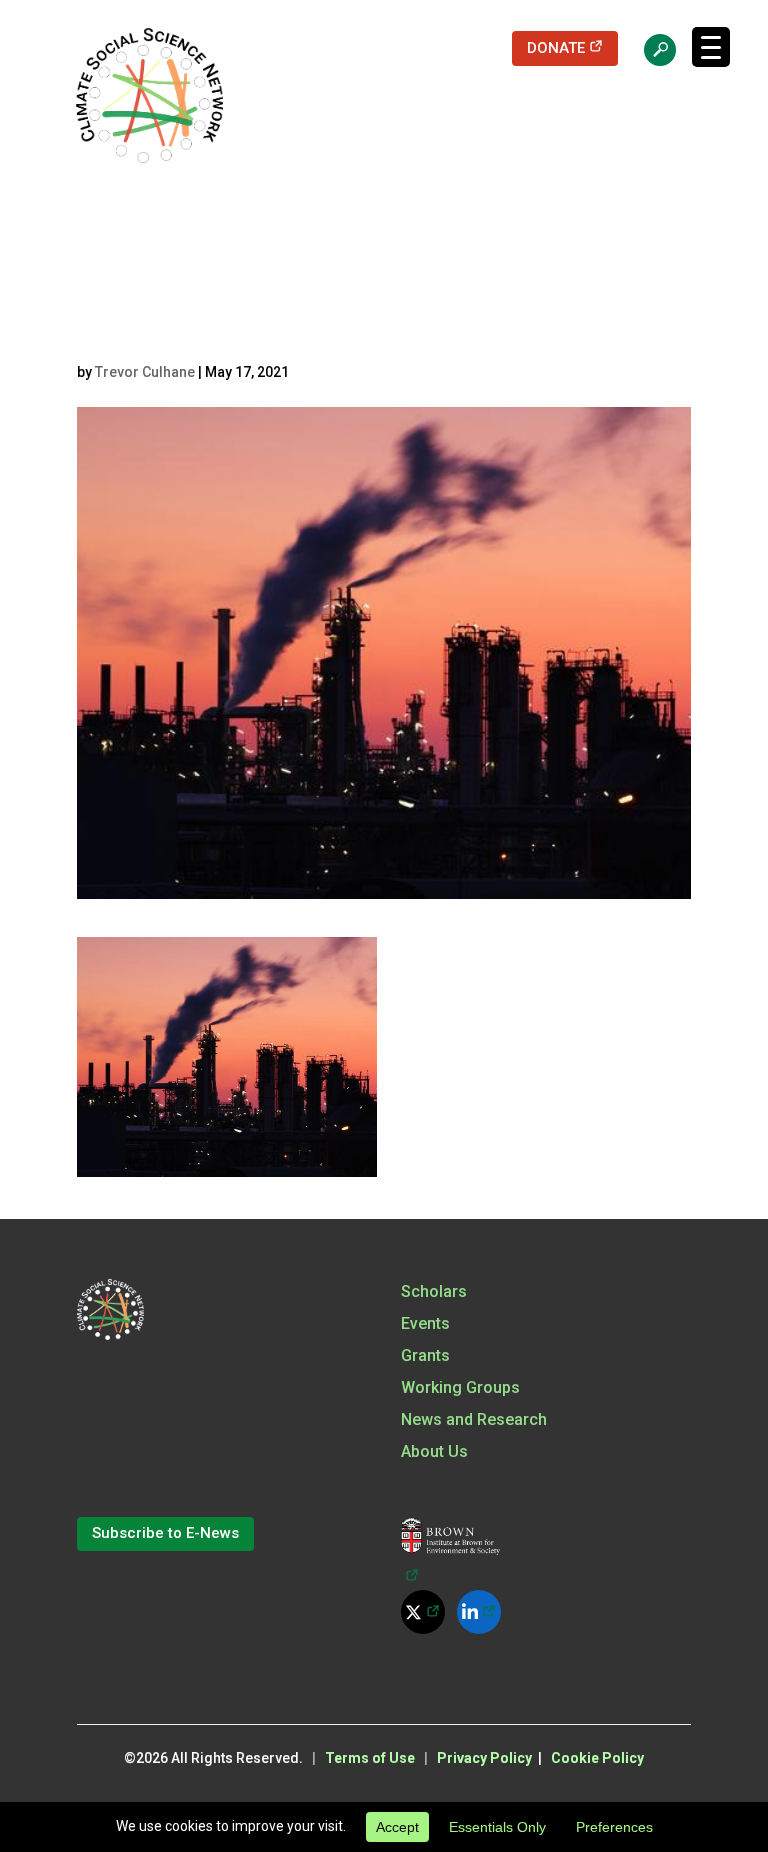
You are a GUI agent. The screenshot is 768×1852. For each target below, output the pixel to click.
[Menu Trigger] (711, 47)
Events (425, 1323)
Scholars (434, 1291)
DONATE (572, 47)
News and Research (474, 1419)
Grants (425, 1355)
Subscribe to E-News (165, 1533)
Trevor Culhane (145, 372)
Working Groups (460, 1387)
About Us (434, 1451)
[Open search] (650, 49)
